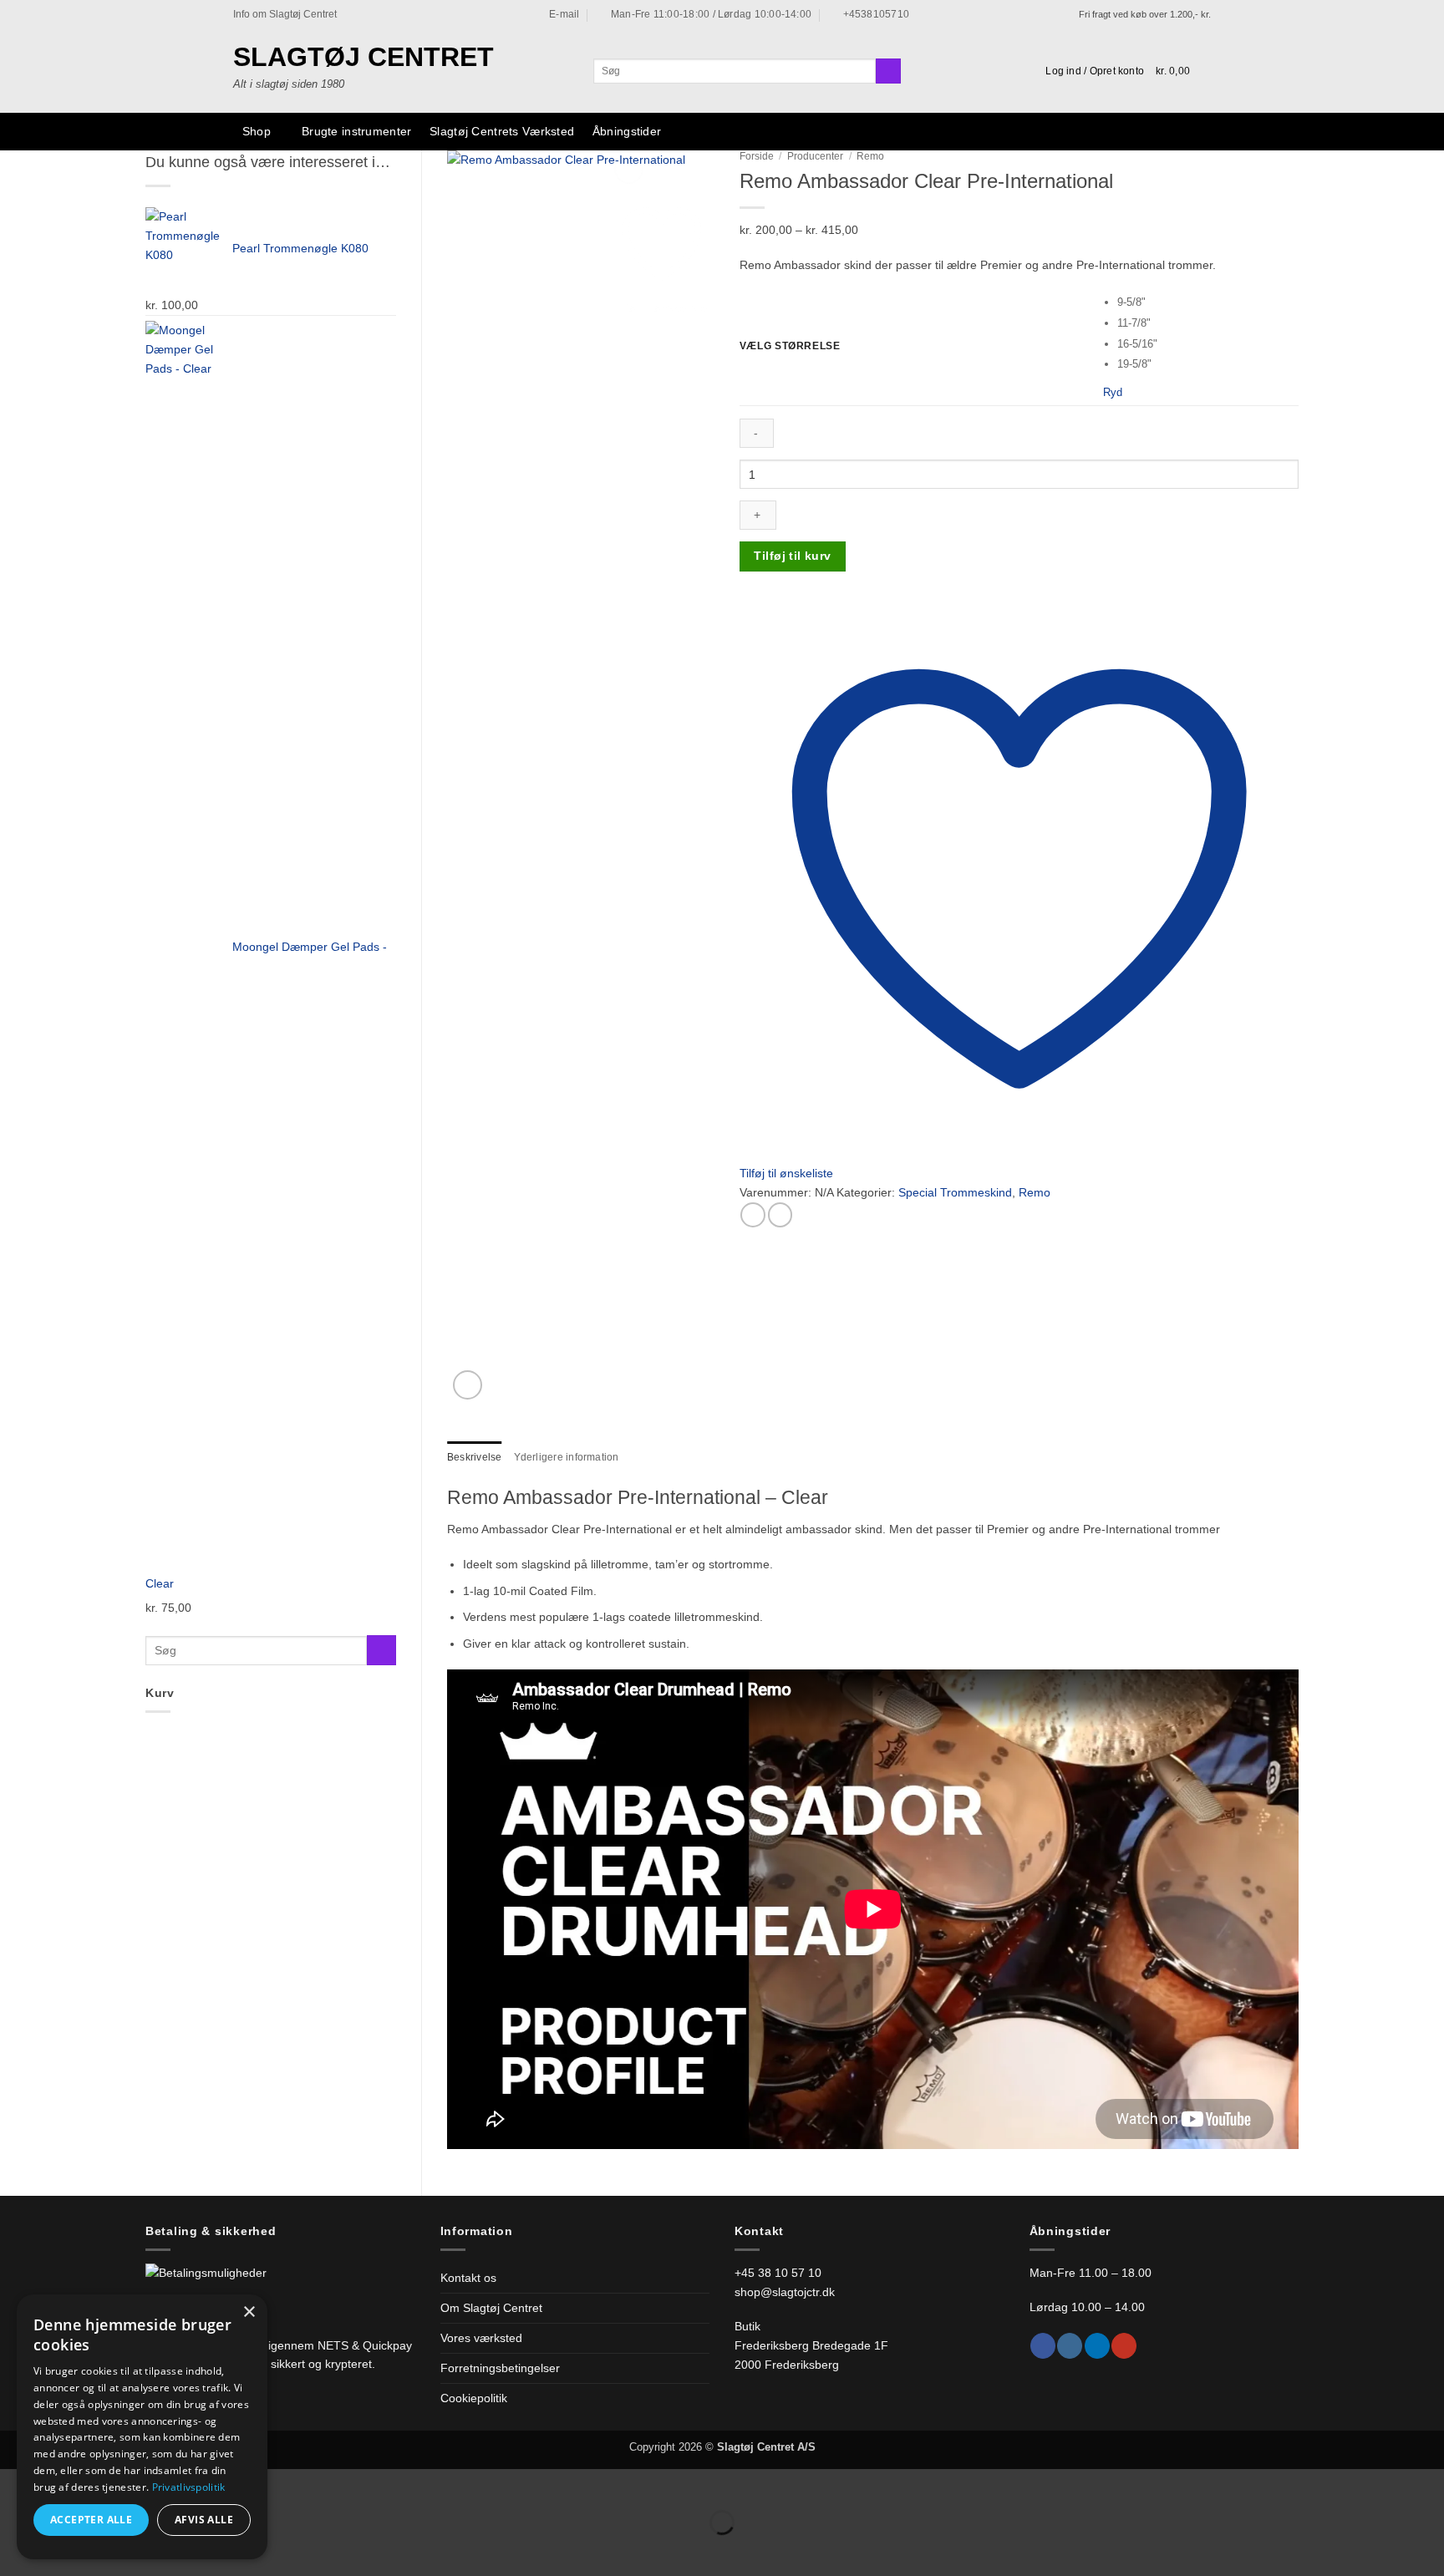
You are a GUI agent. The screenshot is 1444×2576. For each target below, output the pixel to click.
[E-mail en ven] (780, 1215)
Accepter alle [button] (91, 2520)
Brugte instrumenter (356, 131)
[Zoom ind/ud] (15, 2484)
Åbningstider (627, 131)
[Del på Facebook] (753, 1215)
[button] (1095, 71)
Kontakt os (468, 2278)
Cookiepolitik (474, 2398)
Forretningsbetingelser (500, 2368)
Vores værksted (481, 2338)
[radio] (1208, 303)
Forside (757, 156)
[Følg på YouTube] (1124, 2346)
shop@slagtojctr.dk (785, 2292)
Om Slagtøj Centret (491, 2308)
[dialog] (142, 2427)
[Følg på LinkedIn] (1097, 2346)
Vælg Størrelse (790, 346)
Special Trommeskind (955, 1192)
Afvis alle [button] (204, 2520)
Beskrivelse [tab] (475, 1457)
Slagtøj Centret (364, 57)
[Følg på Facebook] (1043, 2346)
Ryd (1113, 392)
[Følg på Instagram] (1070, 2346)
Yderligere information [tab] (567, 1457)
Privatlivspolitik (189, 2487)
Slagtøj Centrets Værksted (502, 131)
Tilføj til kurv (792, 556)
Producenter (815, 156)
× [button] (249, 2312)
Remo (870, 156)
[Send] (888, 71)
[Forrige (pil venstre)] (15, 2550)
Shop (257, 131)
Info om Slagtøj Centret (285, 14)
